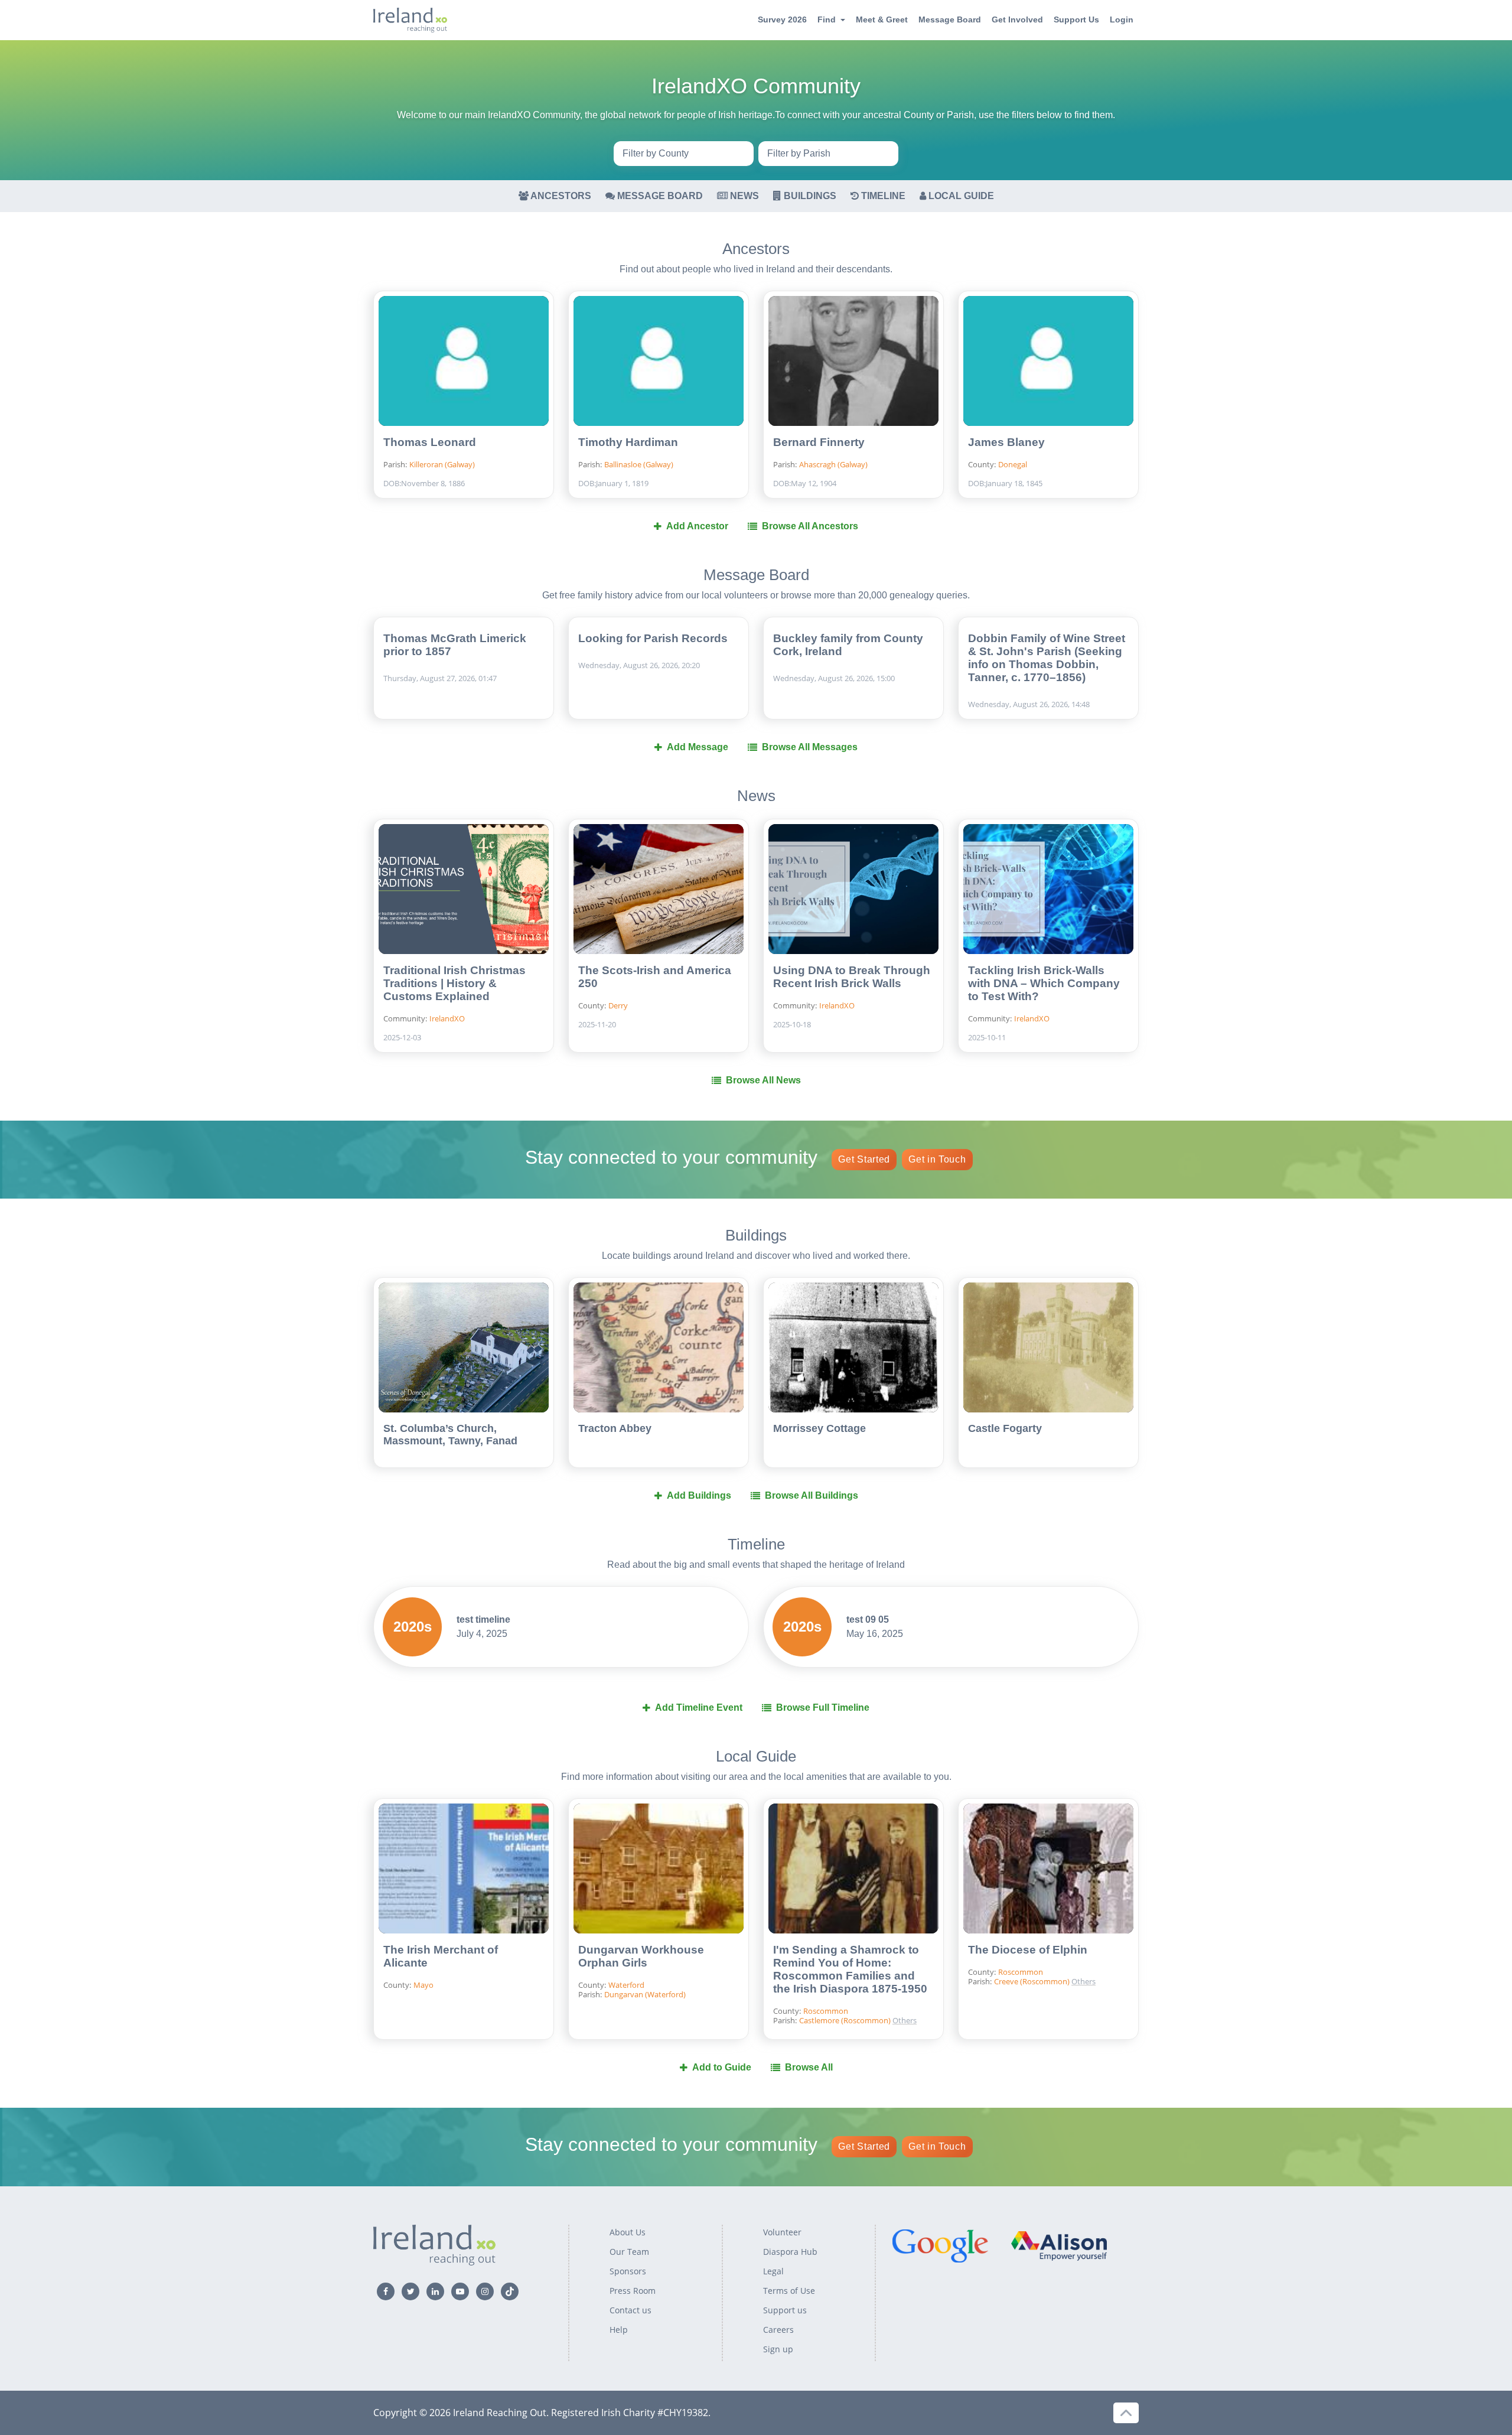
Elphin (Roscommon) (941, 1981)
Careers (778, 2330)
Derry (618, 1005)
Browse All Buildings (812, 1495)
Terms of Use (789, 2291)
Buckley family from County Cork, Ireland (848, 645)
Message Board (950, 19)
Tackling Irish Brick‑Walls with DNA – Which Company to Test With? (1044, 983)
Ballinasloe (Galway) (639, 464)
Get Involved (1017, 19)
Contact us (630, 2310)
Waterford (626, 1985)
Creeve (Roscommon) (941, 1962)
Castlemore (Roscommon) (846, 2020)
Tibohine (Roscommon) (941, 2000)
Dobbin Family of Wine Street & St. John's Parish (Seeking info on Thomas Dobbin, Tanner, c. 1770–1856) (1047, 658)
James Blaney (1006, 442)
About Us (628, 2232)
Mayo (423, 1985)
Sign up (778, 2349)
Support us (785, 2310)
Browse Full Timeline (823, 1708)
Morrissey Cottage (819, 1428)
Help (619, 2330)
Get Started (864, 1159)
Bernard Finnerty (819, 442)
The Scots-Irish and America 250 (655, 977)
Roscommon (826, 2011)
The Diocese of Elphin (1028, 1950)
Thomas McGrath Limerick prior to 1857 (455, 645)
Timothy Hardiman (628, 442)
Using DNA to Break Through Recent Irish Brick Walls (852, 977)
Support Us (1076, 19)
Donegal (1013, 464)
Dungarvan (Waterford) (645, 1994)
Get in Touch (937, 1159)
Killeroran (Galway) (442, 464)
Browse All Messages (810, 747)
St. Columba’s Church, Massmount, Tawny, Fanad (450, 1435)
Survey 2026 (782, 19)
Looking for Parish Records (653, 638)
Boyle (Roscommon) (941, 1944)
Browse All (809, 2067)
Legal (773, 2271)
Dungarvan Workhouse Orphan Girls (641, 1956)
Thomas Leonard (430, 442)
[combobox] (684, 154)
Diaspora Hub (790, 2252)
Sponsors (628, 2271)
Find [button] (827, 19)
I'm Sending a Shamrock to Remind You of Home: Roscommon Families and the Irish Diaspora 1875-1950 (850, 1969)
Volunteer (782, 2232)
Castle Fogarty (1005, 1428)
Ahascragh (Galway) (833, 464)
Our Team (629, 2252)
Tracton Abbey (615, 1428)
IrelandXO (447, 1018)
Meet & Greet (882, 19)
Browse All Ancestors (810, 526)
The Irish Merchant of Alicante (441, 1956)
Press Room (633, 2291)
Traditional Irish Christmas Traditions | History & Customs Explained (454, 983)
